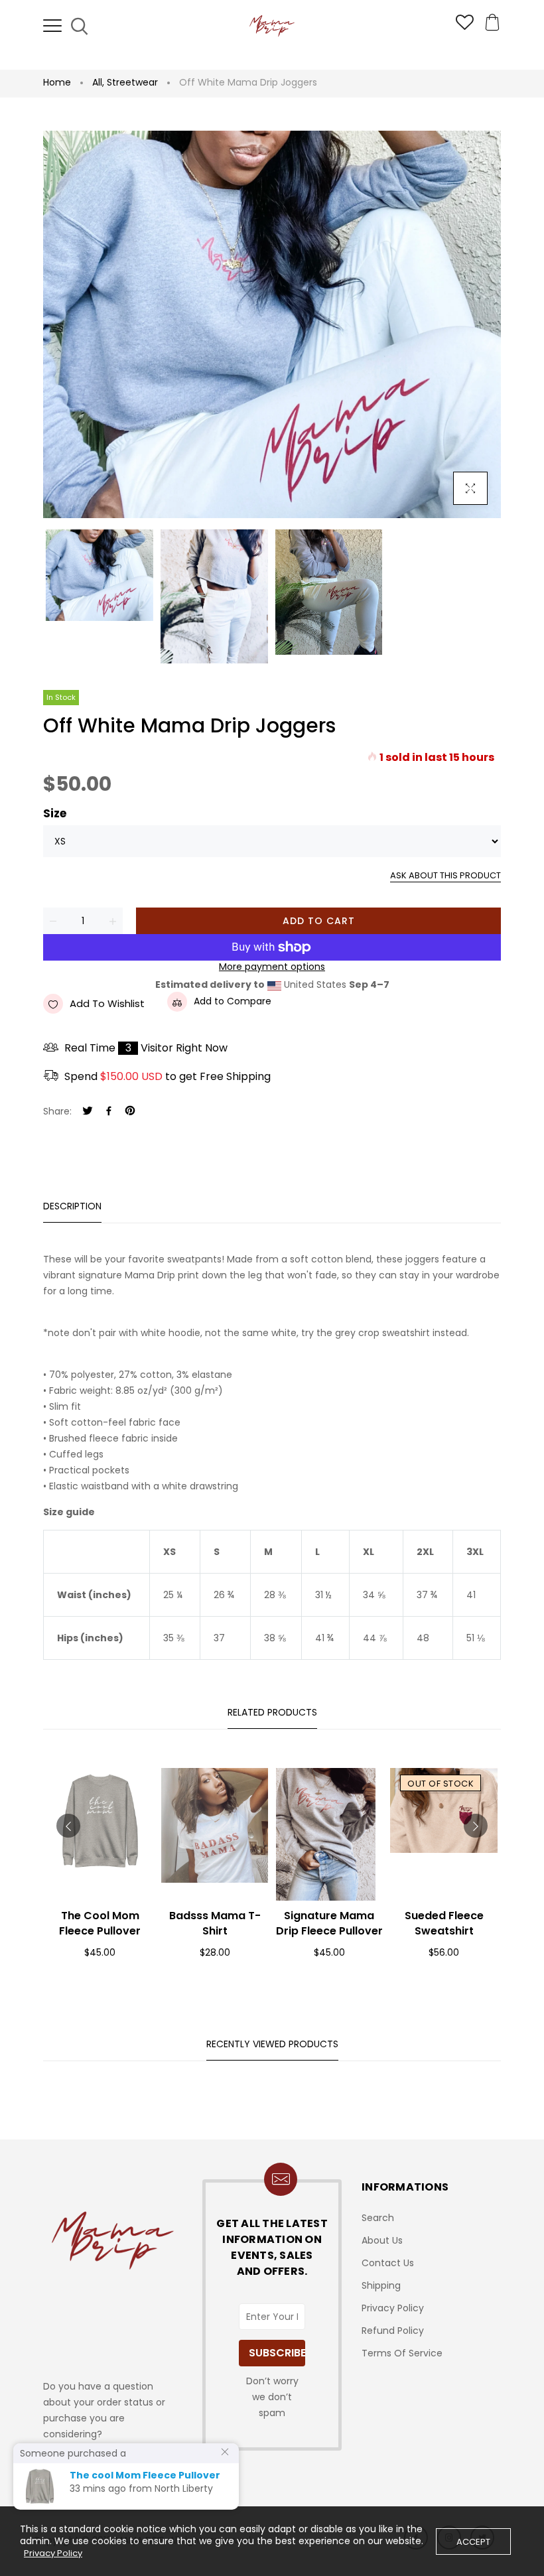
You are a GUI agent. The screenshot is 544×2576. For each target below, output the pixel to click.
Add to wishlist (107, 1003)
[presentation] (68, 1826)
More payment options (272, 967)
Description (72, 1206)
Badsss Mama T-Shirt (215, 1923)
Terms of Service (402, 2353)
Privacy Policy (393, 2308)
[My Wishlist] (465, 27)
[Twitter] (88, 1112)
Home (57, 82)
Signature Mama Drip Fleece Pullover (329, 1923)
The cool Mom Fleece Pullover (100, 1923)
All (98, 82)
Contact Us (388, 2263)
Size (55, 814)
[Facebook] (109, 1112)
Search (378, 2218)
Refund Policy (393, 2331)
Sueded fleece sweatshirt (444, 1923)
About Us (382, 2240)
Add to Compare (233, 1001)
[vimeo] (130, 1112)
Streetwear (132, 82)
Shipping (381, 2285)
